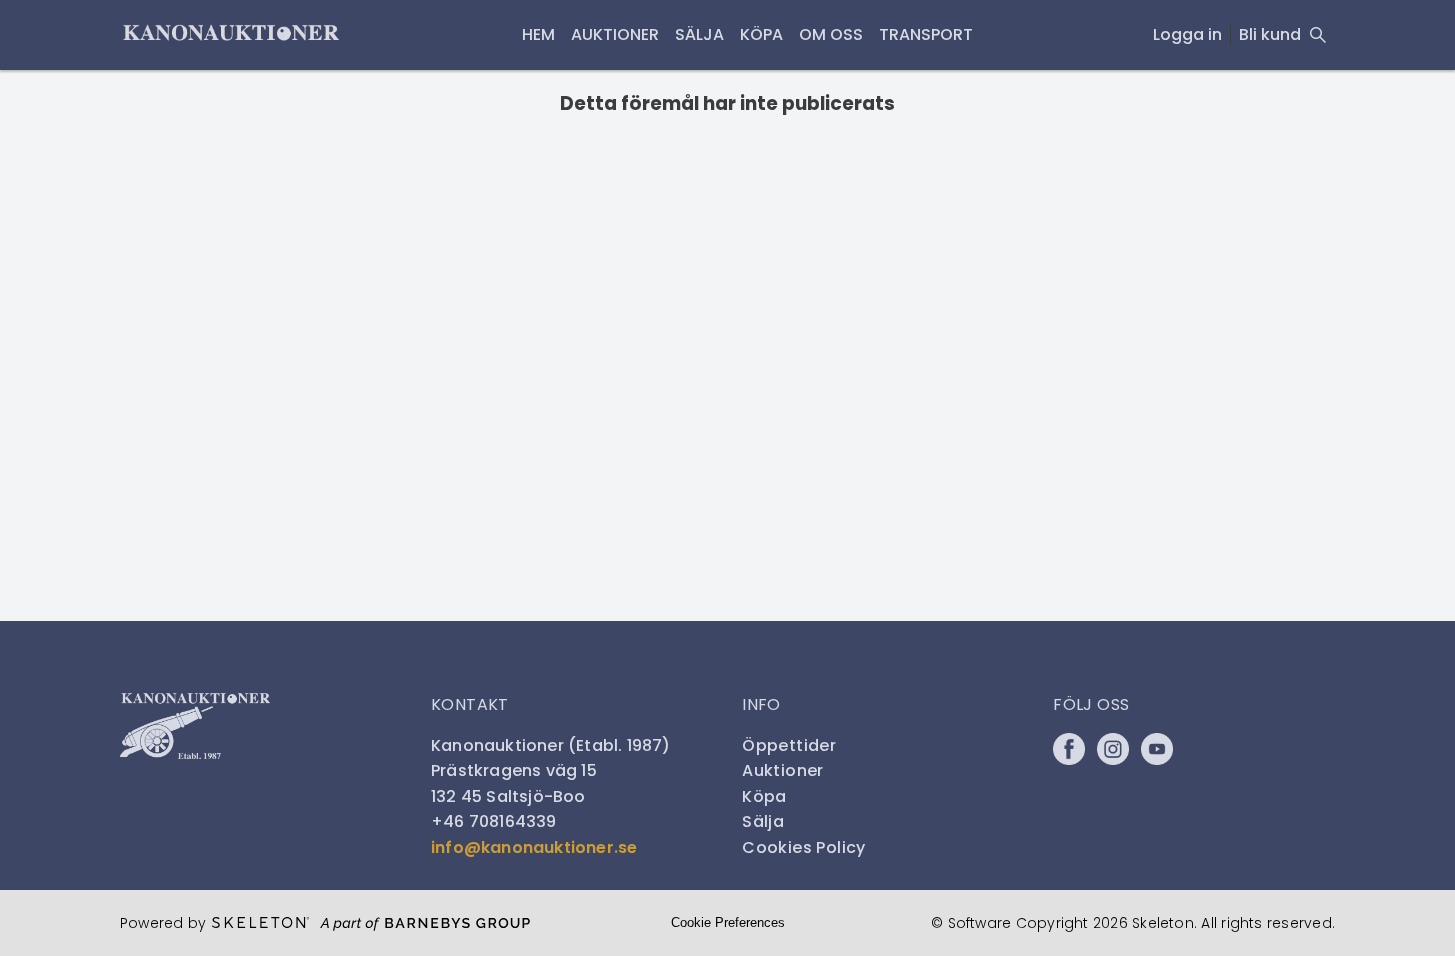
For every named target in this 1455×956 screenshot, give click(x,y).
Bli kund (1270, 34)
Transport (926, 34)
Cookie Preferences (728, 922)
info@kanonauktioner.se (534, 847)
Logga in (1187, 34)
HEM (538, 34)
